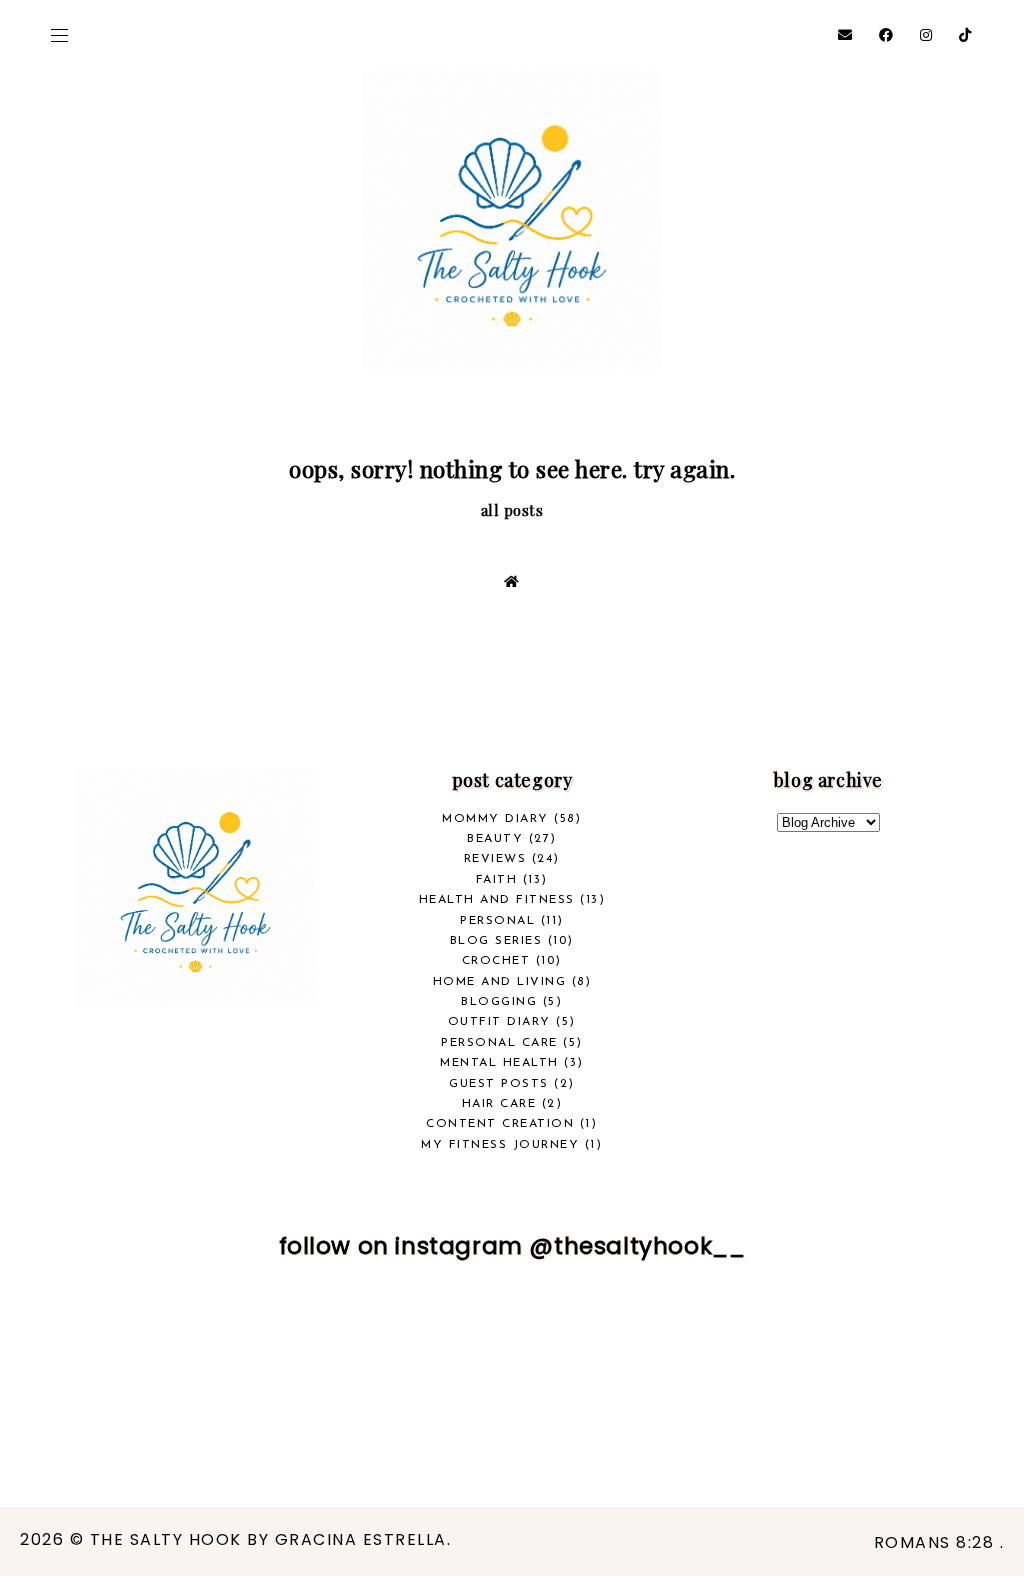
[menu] (59, 35)
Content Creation (500, 1124)
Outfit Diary (499, 1022)
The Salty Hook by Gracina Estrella (268, 1539)
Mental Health (499, 1063)
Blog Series (496, 941)
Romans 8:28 (937, 1542)
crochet (496, 961)
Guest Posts (499, 1084)
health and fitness (497, 900)
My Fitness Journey (500, 1145)
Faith (497, 880)
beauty (495, 839)
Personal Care (499, 1043)
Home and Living (500, 982)
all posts (512, 510)
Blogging (499, 1002)
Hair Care (499, 1104)
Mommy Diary (495, 819)
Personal (497, 921)
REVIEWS (495, 859)
